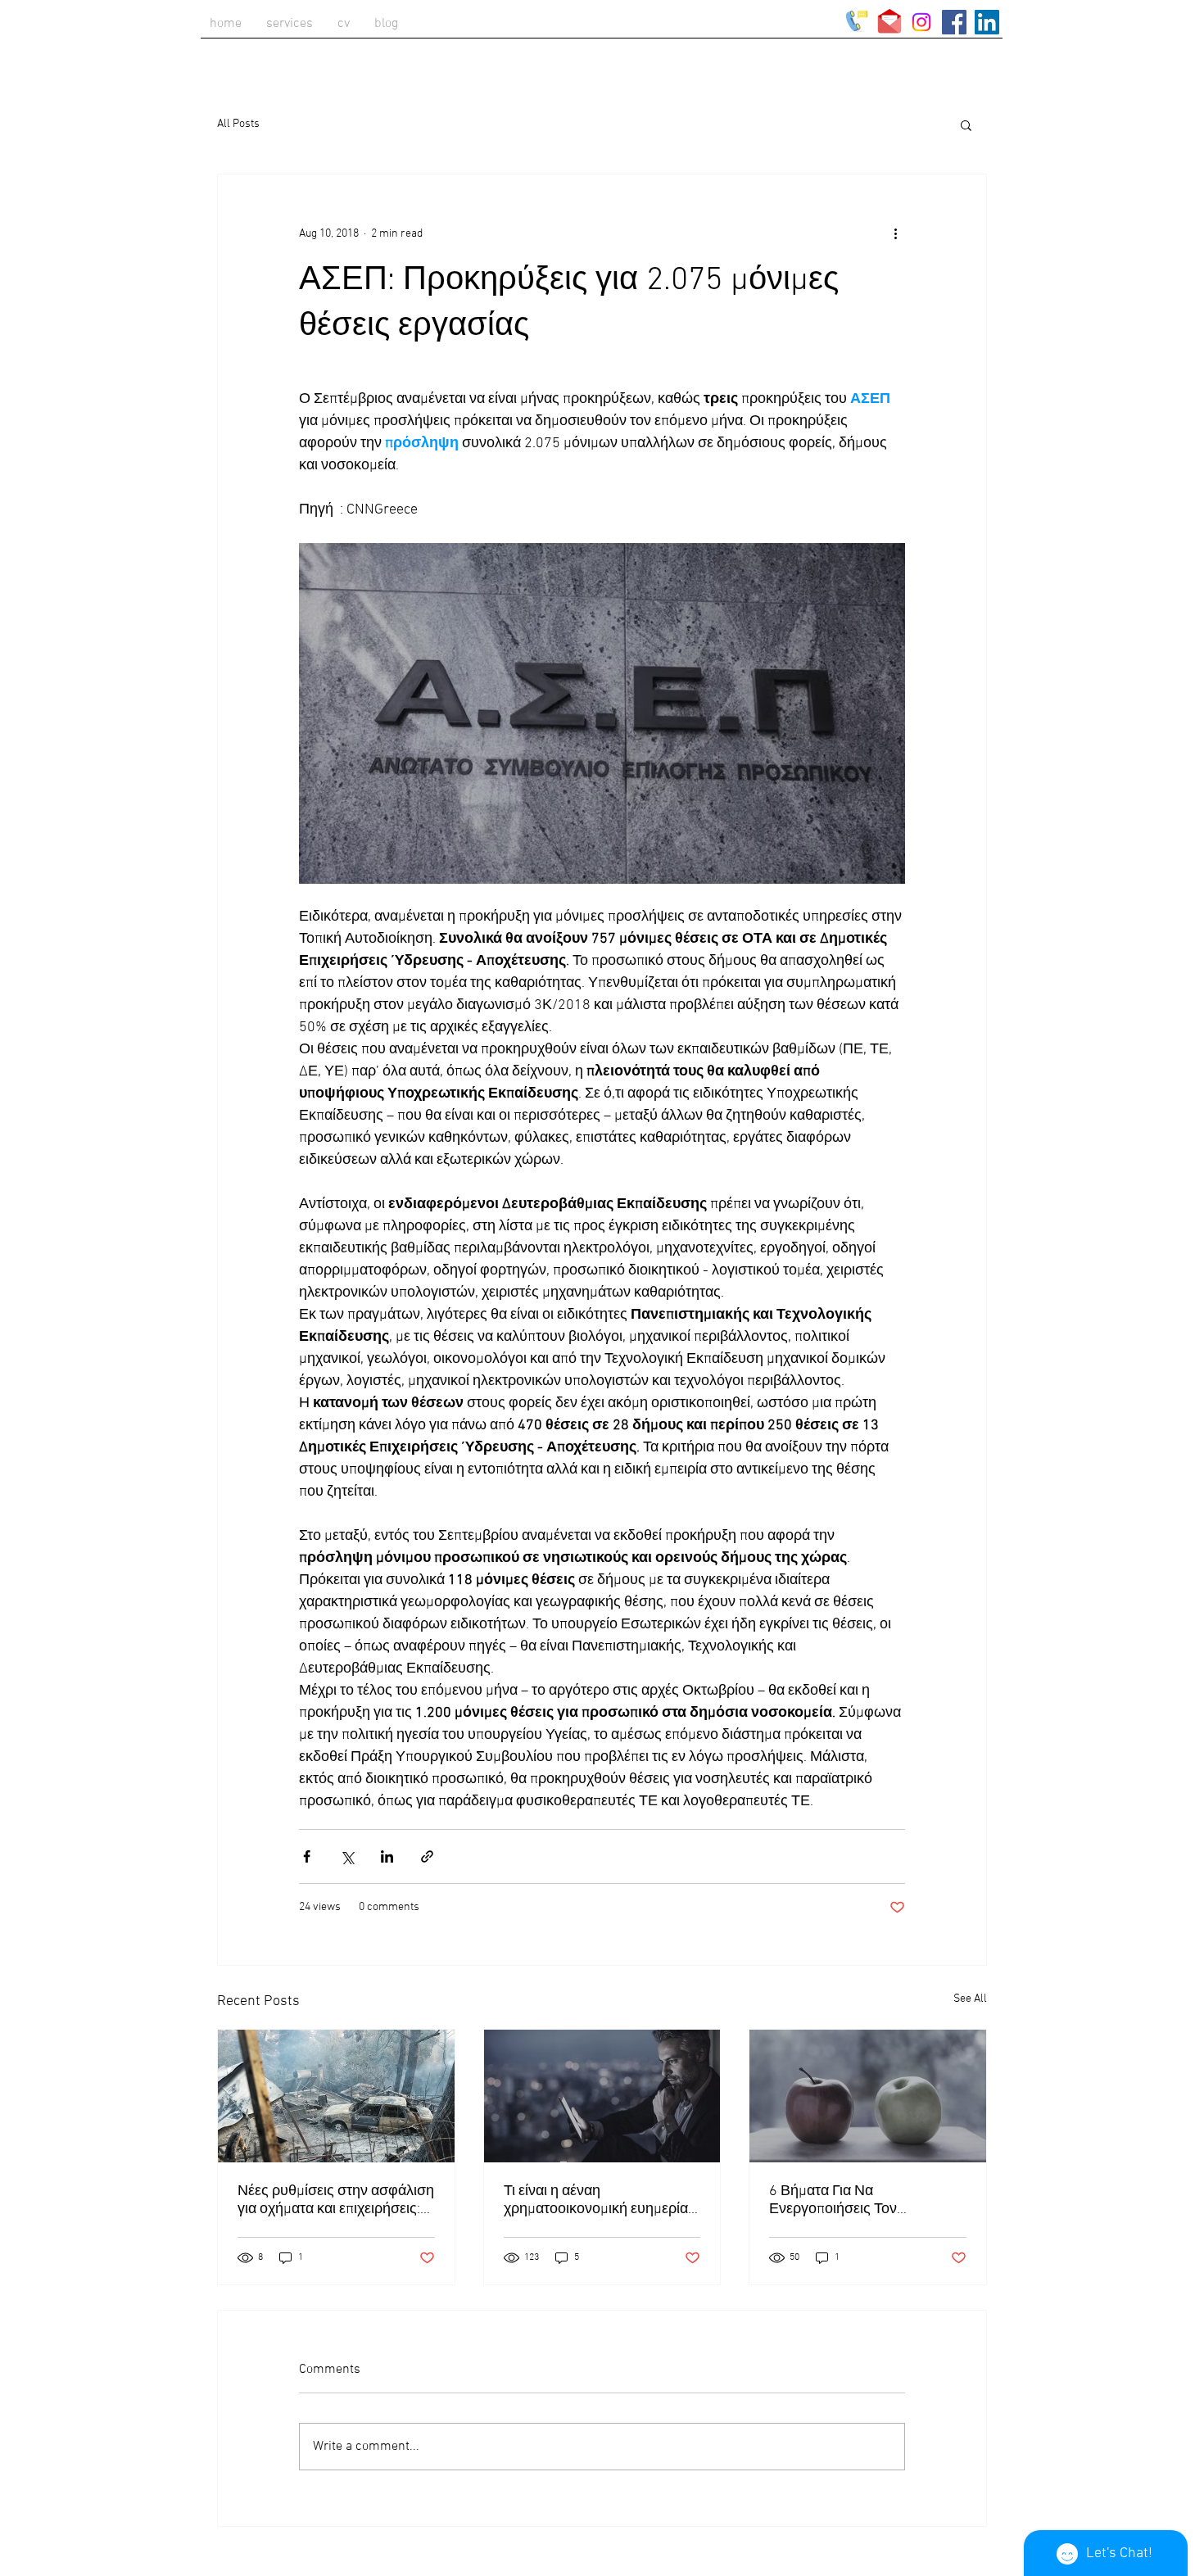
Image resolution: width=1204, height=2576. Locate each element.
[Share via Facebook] (307, 1856)
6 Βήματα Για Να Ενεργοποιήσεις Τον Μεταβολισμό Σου (833, 2200)
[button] (966, 124)
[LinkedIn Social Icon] (987, 22)
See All (970, 1999)
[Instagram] (921, 22)
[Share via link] (427, 1856)
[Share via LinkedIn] (387, 1856)
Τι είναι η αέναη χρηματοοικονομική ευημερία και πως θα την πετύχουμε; (596, 2200)
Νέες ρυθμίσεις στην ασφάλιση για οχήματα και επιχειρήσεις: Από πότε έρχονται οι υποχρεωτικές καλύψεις (336, 2200)
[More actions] (895, 233)
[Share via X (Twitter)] (347, 1856)
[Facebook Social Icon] (954, 22)
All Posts (238, 124)
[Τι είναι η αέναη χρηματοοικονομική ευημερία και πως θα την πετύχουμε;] (602, 2096)
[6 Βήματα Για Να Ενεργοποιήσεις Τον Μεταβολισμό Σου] (868, 2096)
